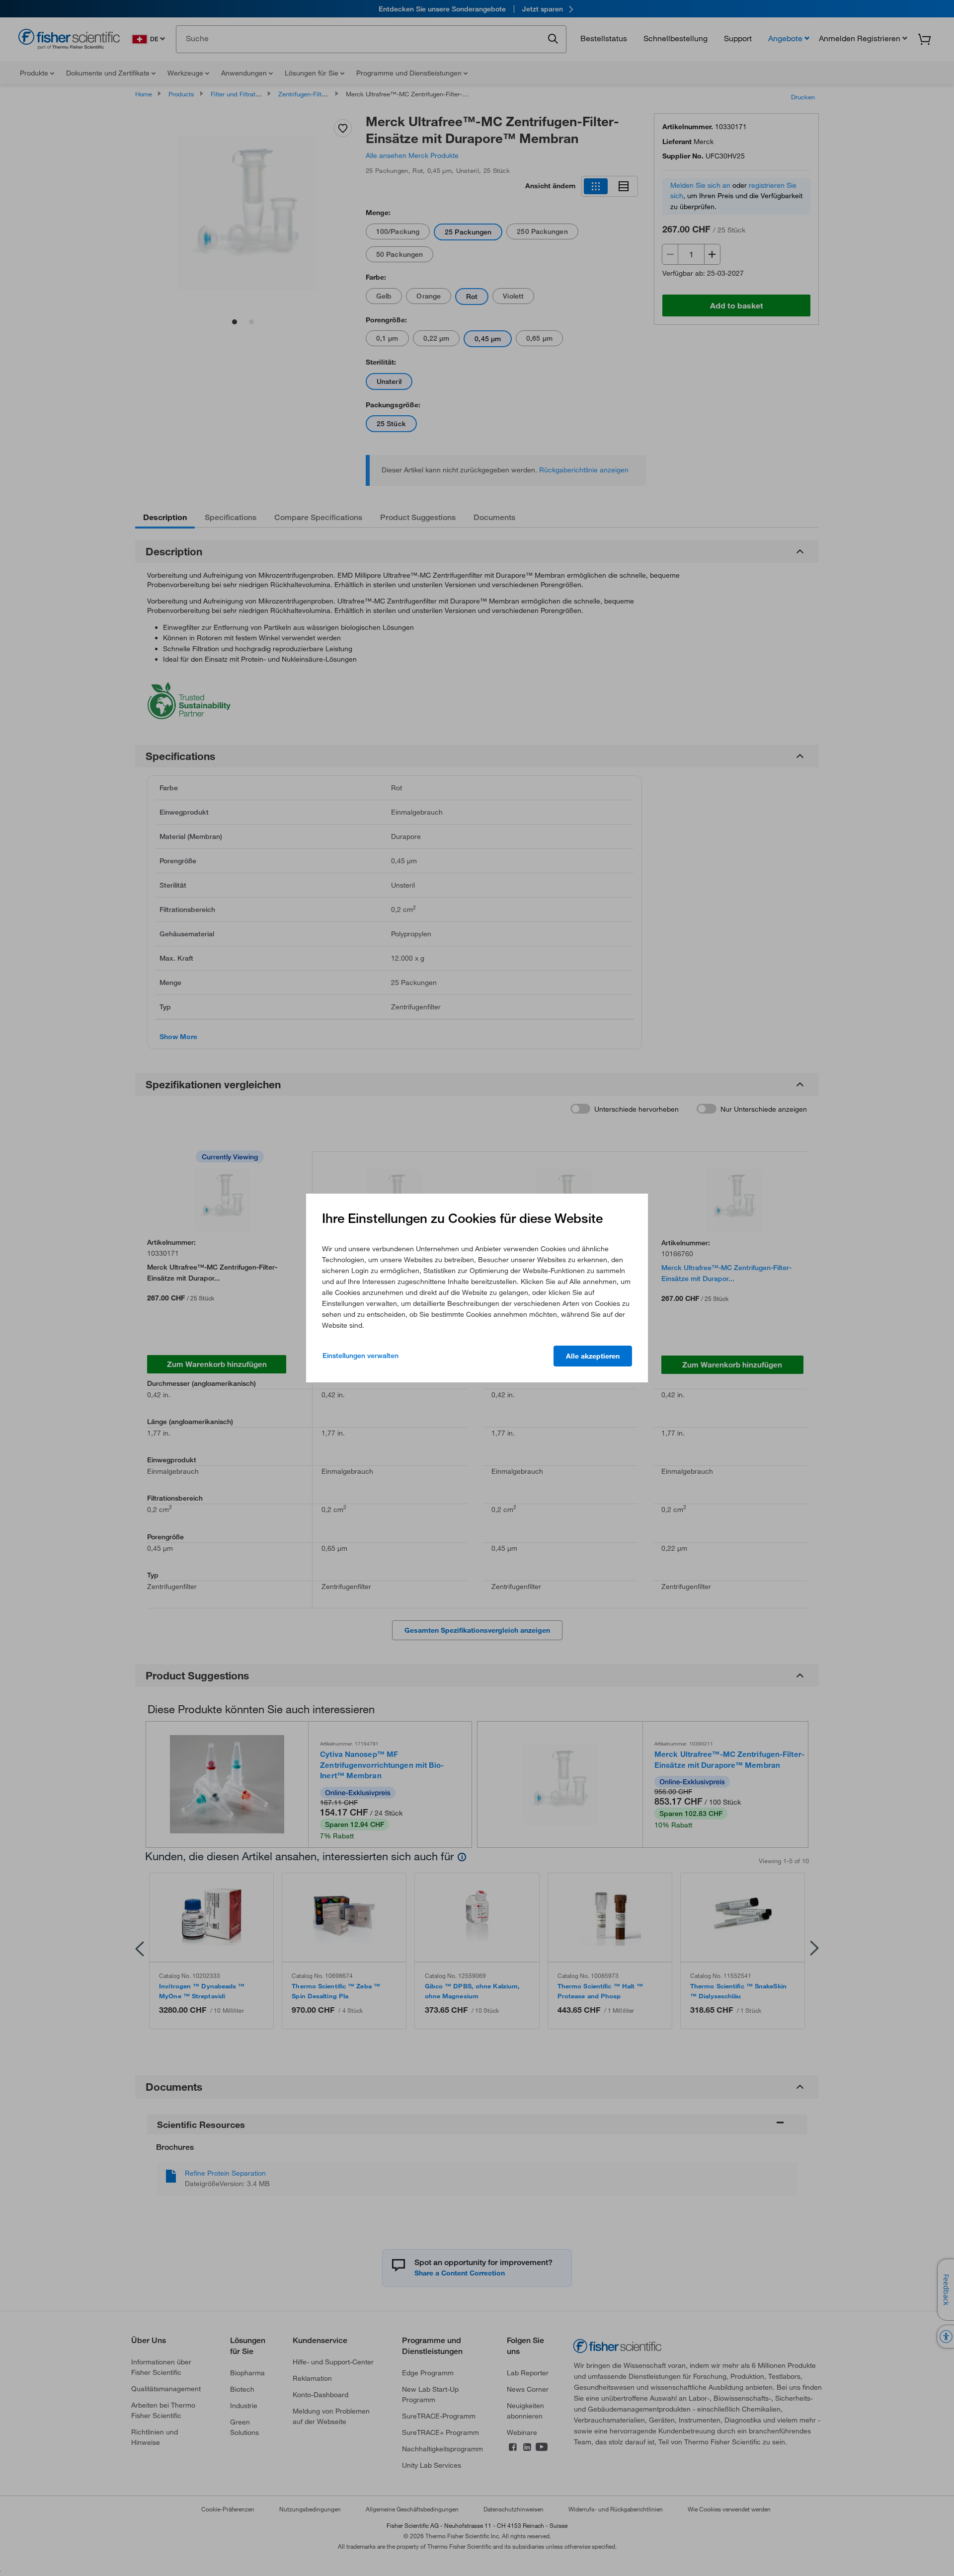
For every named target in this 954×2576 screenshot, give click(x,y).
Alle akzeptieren (593, 1356)
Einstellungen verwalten (360, 1356)
